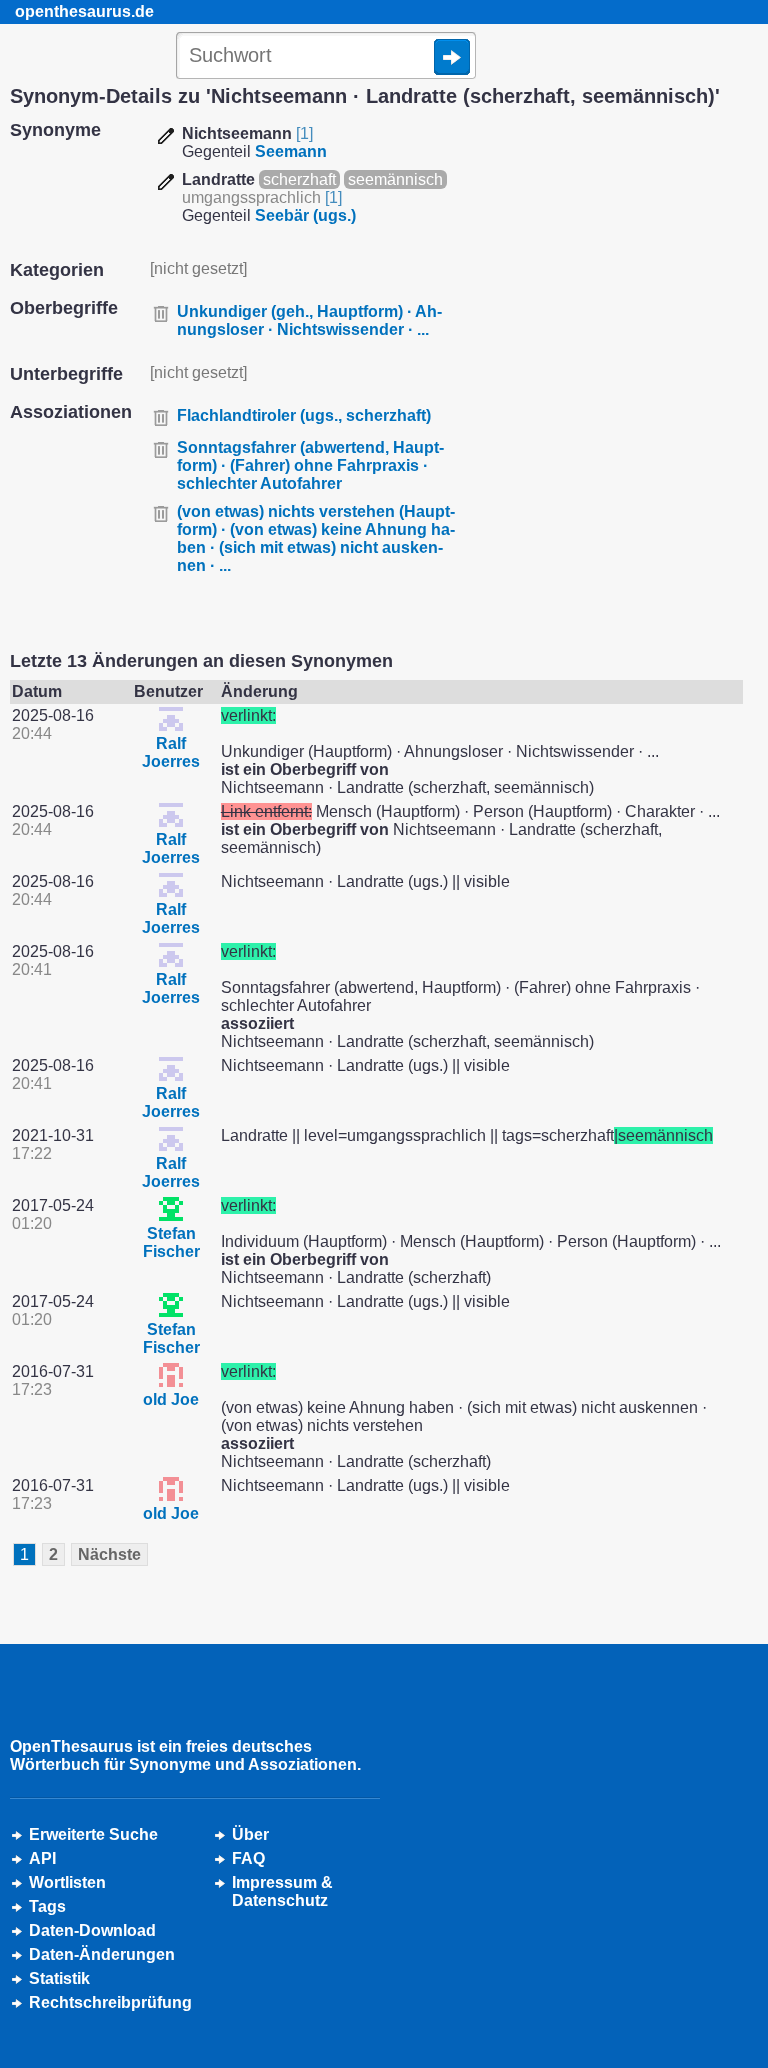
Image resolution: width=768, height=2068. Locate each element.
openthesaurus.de (84, 11)
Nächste (109, 1554)
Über (250, 1834)
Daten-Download (92, 1930)
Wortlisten (67, 1882)
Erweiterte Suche (93, 1834)
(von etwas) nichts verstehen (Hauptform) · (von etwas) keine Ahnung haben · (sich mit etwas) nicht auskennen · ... (316, 538)
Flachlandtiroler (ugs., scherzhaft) (304, 415)
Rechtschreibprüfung (110, 2002)
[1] (304, 133)
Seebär (305, 215)
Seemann (291, 151)
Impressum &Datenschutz (282, 1891)
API (42, 1858)
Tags (47, 1906)
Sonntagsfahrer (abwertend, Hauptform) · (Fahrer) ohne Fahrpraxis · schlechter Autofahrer (310, 465)
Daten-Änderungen (102, 1954)
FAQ (248, 1858)
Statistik (59, 1978)
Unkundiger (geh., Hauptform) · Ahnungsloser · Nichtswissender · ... (309, 320)
